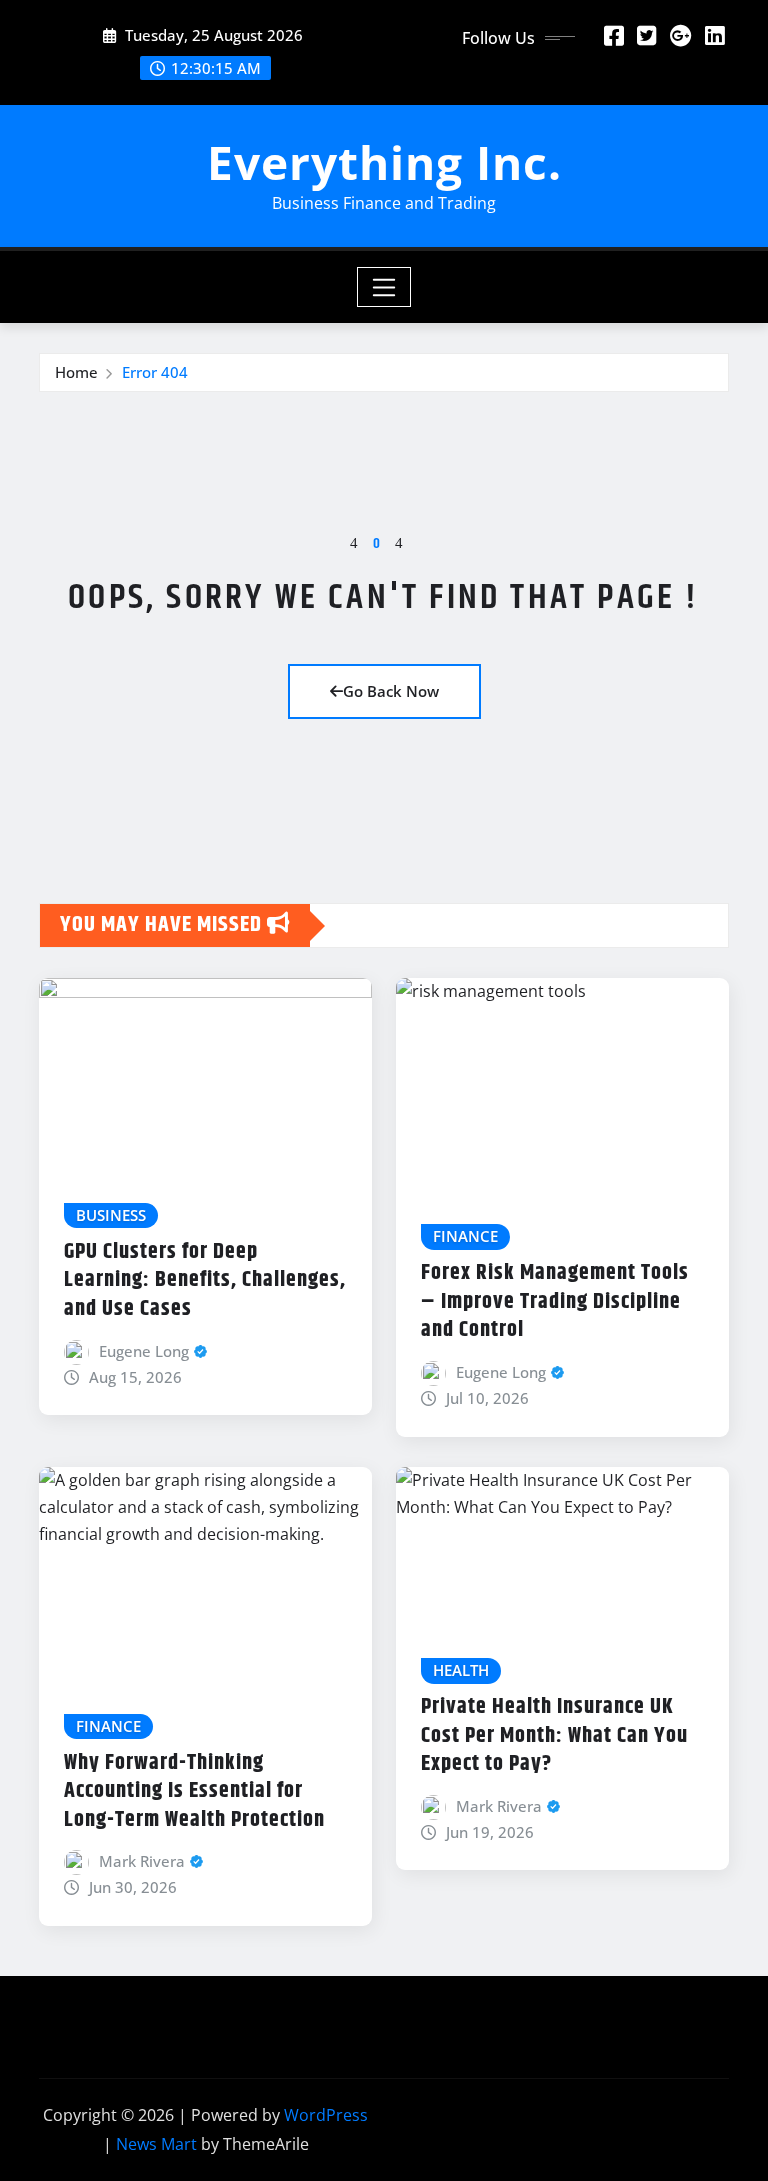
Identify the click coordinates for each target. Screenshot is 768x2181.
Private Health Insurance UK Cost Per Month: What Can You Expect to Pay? (554, 1735)
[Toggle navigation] (384, 287)
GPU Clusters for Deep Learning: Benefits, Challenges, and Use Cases (205, 1280)
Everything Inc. (384, 162)
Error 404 (155, 372)
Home (76, 372)
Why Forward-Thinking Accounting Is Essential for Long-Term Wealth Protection (194, 1791)
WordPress (326, 2115)
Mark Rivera (142, 1861)
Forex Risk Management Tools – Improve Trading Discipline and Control (555, 1301)
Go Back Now (391, 691)
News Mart (156, 2144)
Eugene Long (144, 1351)
